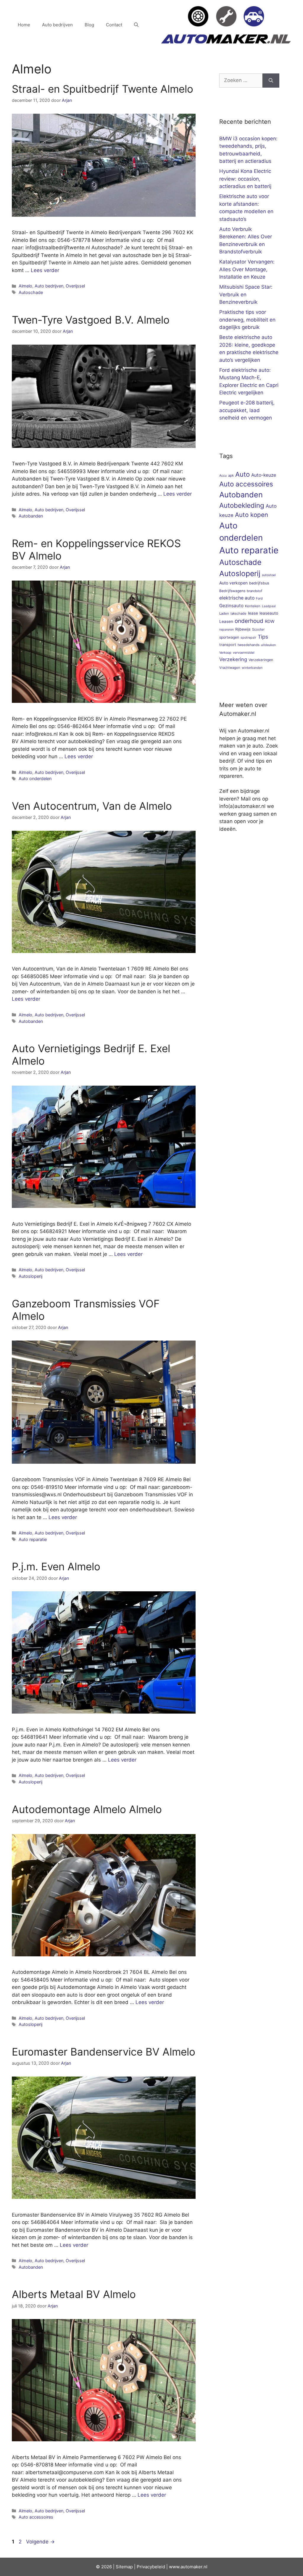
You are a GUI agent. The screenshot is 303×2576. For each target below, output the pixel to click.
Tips (263, 637)
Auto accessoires (36, 2517)
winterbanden (252, 668)
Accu (223, 476)
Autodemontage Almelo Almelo (87, 1809)
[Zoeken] (271, 81)
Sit (119, 2567)
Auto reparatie (33, 1539)
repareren (227, 630)
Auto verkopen (233, 583)
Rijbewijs (243, 629)
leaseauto (269, 613)
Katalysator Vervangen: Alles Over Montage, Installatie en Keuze (247, 269)
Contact (114, 25)
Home (24, 25)
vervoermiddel (244, 653)
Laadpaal (269, 606)
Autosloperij (30, 1276)
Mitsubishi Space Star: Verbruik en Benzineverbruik (246, 294)
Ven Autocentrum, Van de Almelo (92, 806)
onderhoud (249, 621)
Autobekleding (242, 505)
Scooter (258, 629)
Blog (89, 25)
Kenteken (253, 606)
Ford (259, 598)
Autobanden (31, 516)
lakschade (238, 613)
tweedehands (249, 645)
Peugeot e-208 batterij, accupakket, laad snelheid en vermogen (247, 410)
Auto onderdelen (35, 778)
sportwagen (229, 637)
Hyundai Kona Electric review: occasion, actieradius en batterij (245, 179)
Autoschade (31, 292)
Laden (224, 613)
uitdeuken (268, 645)
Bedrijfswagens (232, 591)
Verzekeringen (261, 660)
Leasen (226, 621)
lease (253, 613)
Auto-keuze (264, 475)
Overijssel (75, 286)
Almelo (25, 286)
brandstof (254, 591)
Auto (242, 474)
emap (127, 2567)
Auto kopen (252, 515)
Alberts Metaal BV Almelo (74, 2294)
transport (228, 645)
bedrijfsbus (259, 583)
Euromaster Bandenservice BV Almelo (104, 2052)
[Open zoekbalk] (136, 25)
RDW (270, 621)
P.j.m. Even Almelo (56, 1566)
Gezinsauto (231, 606)
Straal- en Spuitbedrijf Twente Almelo (103, 89)
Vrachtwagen (230, 668)
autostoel (269, 575)
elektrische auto (237, 598)
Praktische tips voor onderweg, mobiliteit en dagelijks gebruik (247, 320)
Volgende (40, 2542)
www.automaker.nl (188, 2567)
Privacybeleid (151, 2567)
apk (231, 475)
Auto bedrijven (57, 25)
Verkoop (225, 653)
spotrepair (248, 638)
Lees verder (45, 270)
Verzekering (233, 659)
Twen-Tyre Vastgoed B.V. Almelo (91, 320)
